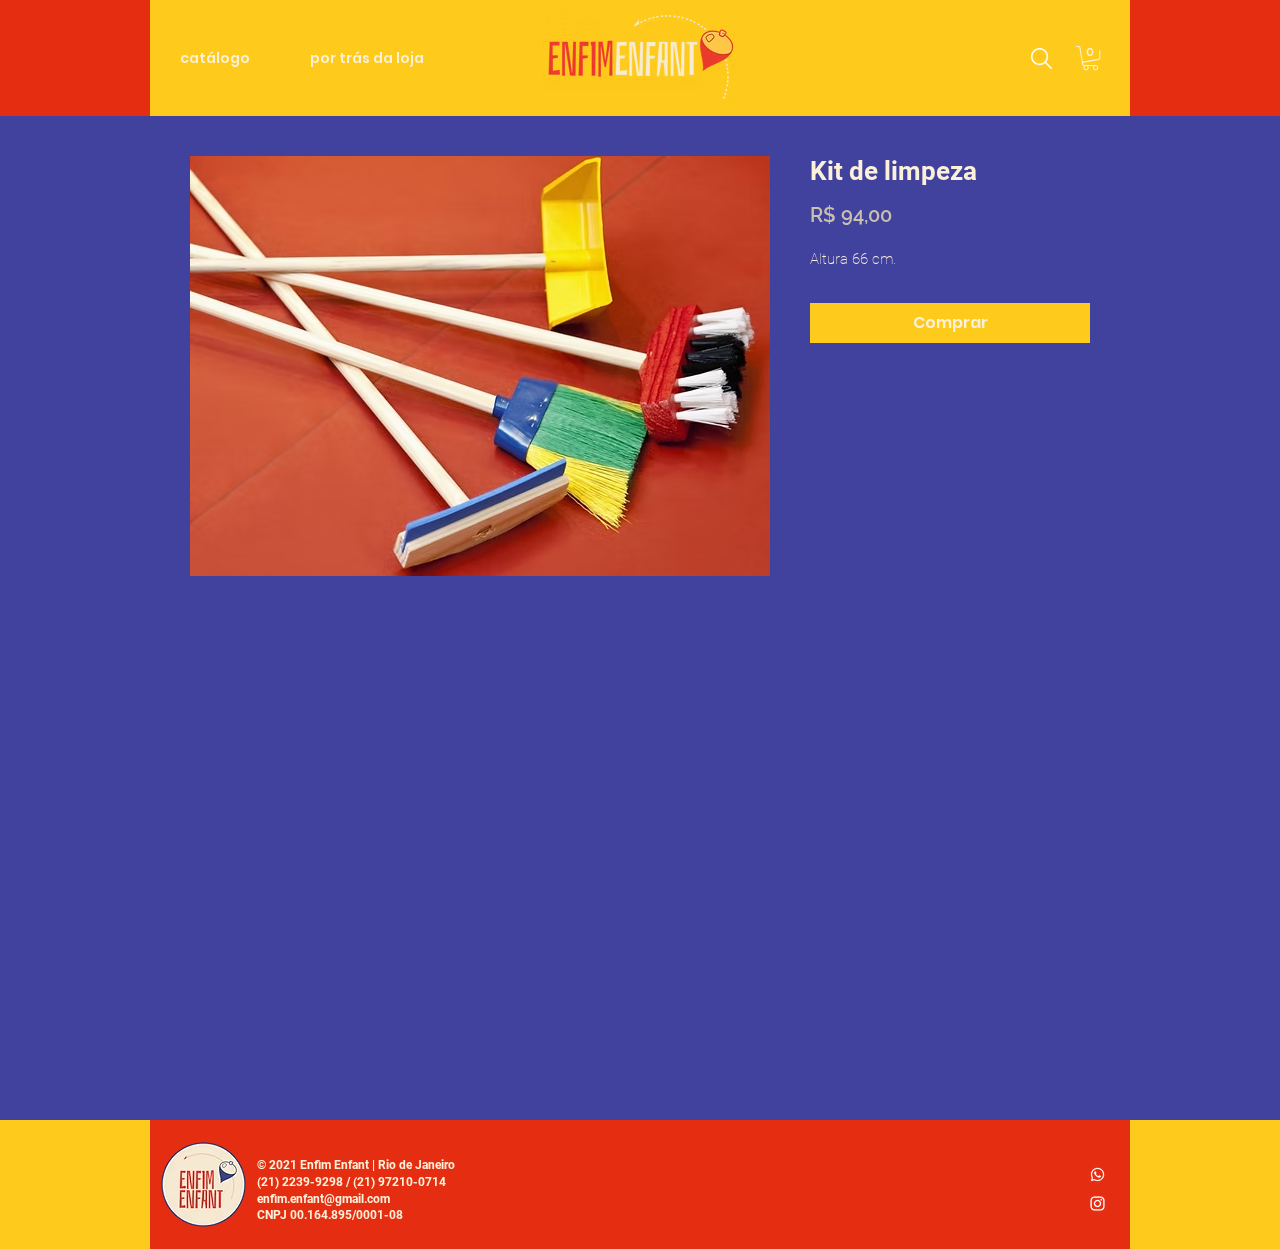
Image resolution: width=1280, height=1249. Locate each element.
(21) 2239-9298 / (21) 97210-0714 (351, 1182)
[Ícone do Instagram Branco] (1097, 1203)
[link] (1090, 58)
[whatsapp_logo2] (1097, 1174)
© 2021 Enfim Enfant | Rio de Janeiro (356, 1165)
